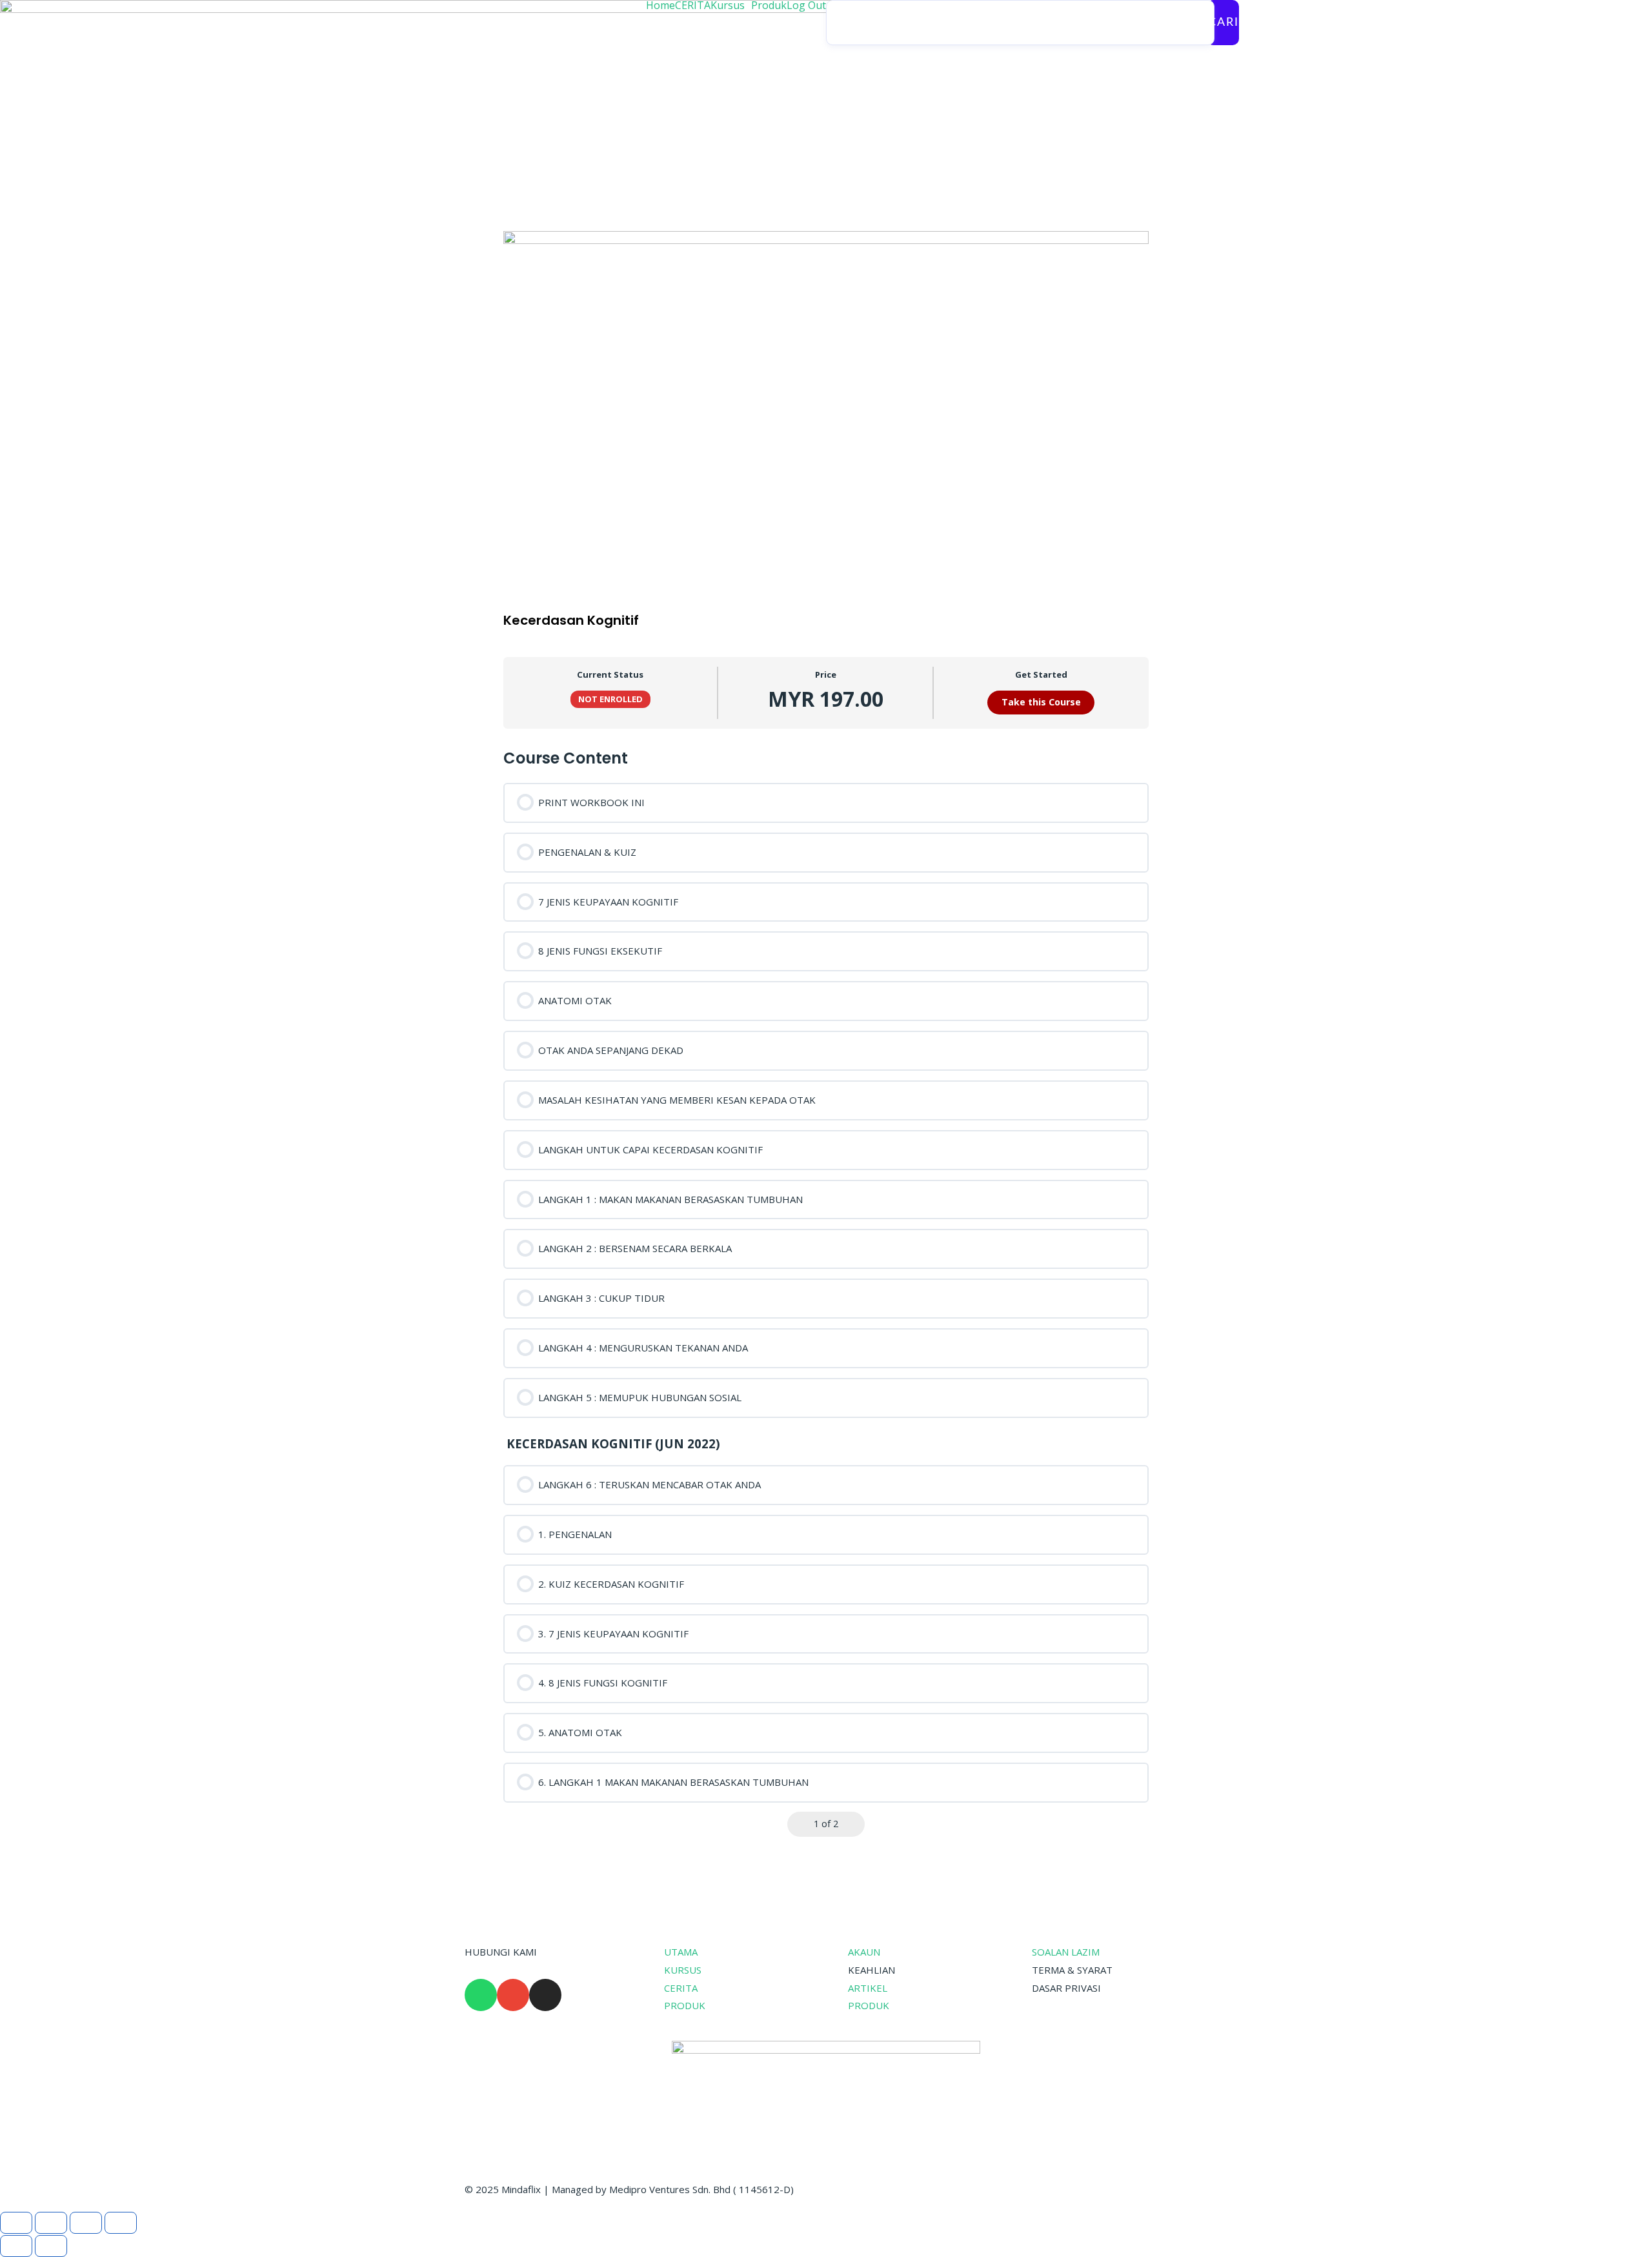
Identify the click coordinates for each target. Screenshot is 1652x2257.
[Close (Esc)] (121, 2223)
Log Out (806, 5)
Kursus (728, 5)
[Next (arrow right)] (51, 2246)
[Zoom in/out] (16, 2223)
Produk (769, 5)
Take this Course (1041, 702)
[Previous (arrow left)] (16, 2246)
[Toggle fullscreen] (51, 2223)
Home (660, 5)
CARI (1224, 23)
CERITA (693, 5)
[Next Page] (853, 1824)
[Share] (86, 2223)
